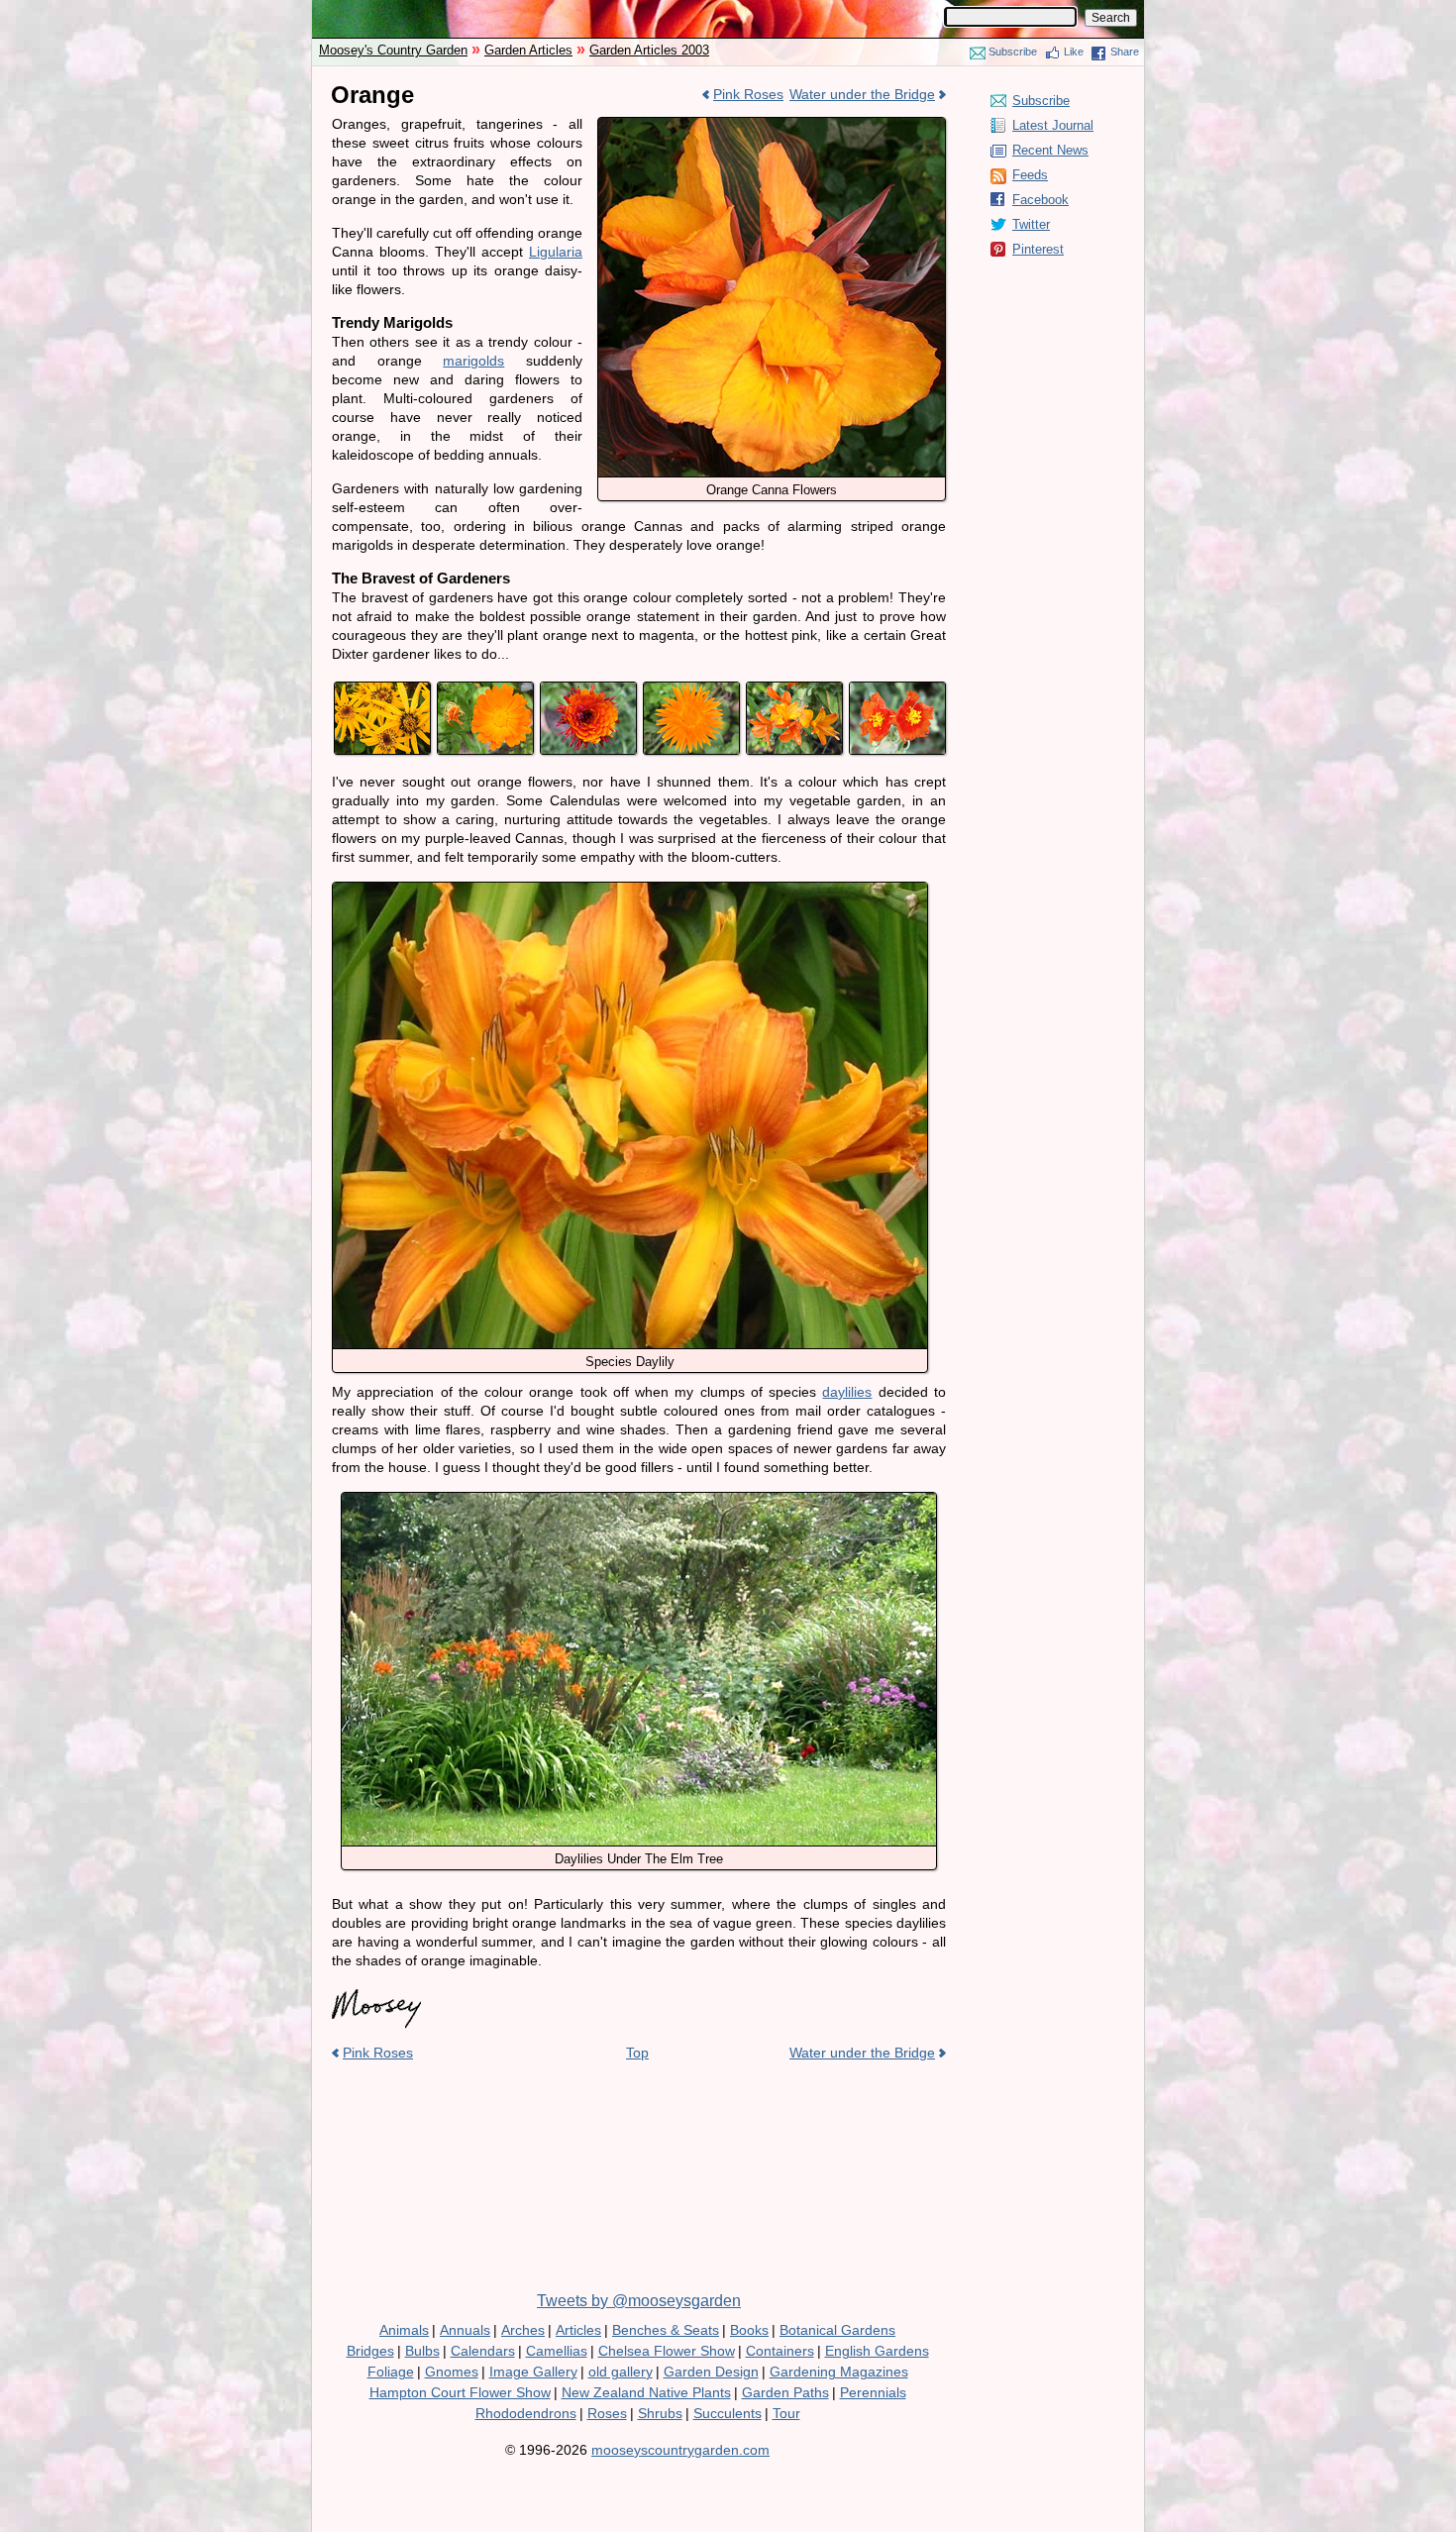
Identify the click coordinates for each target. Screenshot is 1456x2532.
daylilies (847, 1392)
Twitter (1031, 224)
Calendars (483, 2351)
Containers (780, 2351)
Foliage (391, 2372)
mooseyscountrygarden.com (680, 2450)
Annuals (465, 2330)
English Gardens (877, 2351)
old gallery (621, 2372)
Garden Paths (785, 2392)
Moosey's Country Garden (393, 50)
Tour (786, 2413)
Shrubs (660, 2413)
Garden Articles (528, 50)
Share (1125, 52)
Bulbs (422, 2351)
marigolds (473, 361)
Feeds (1030, 175)
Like (1074, 52)
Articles (578, 2330)
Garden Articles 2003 (649, 50)
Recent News (1050, 150)
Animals (404, 2330)
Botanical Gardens (837, 2330)
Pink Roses (748, 94)
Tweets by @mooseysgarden (639, 2301)
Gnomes (452, 2372)
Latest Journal (1053, 125)
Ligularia (556, 252)
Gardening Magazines (839, 2372)
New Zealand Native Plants (646, 2392)
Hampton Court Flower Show (460, 2392)
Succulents (728, 2413)
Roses (607, 2413)
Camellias (557, 2351)
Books (749, 2330)
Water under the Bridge (862, 94)
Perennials (873, 2392)
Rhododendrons (526, 2413)
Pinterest (1038, 249)
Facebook (1040, 200)
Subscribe (1013, 52)
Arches (523, 2330)
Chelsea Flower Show (667, 2351)
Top (637, 2053)
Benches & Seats (666, 2330)
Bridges (370, 2351)
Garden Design (711, 2372)
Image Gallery (533, 2372)
